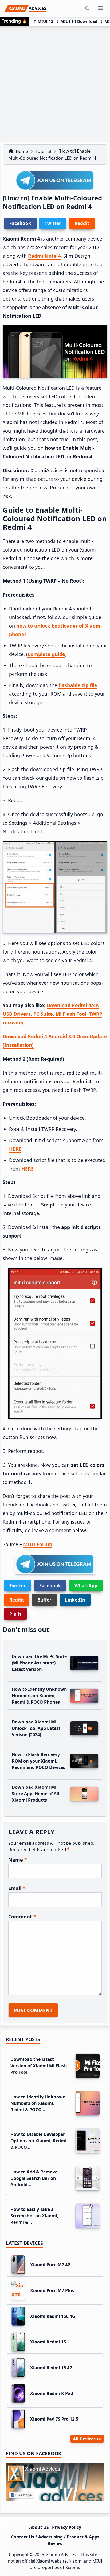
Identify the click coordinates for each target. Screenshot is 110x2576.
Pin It (15, 1614)
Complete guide (46, 654)
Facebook (50, 1586)
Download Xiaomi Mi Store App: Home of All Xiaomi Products (36, 1794)
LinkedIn (75, 1600)
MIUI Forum (38, 1544)
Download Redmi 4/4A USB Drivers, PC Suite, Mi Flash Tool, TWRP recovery (52, 1014)
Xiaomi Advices (61, 2555)
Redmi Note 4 (44, 256)
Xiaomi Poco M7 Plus (52, 2290)
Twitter (18, 1586)
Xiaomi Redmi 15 (48, 2342)
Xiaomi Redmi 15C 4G (53, 2316)
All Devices (84, 2439)
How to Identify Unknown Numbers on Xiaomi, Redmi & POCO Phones (39, 1696)
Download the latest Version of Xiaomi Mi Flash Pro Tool (39, 2066)
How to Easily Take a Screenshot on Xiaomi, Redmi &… (34, 2216)
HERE (15, 1149)
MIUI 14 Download (79, 21)
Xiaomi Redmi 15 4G (51, 2368)
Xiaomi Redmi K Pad (52, 2393)
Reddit (17, 1600)
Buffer (44, 1600)
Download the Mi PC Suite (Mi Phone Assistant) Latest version (39, 1663)
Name (18, 1860)
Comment (22, 1917)
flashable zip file (78, 685)
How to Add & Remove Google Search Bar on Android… (34, 2178)
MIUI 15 (46, 21)
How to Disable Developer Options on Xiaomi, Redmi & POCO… (38, 2141)
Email (17, 1888)
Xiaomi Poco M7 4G (50, 2265)
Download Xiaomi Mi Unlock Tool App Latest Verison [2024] (36, 1728)
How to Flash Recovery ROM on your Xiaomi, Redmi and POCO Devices (38, 1761)
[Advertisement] (55, 84)
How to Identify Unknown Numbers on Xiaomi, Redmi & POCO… (38, 2103)
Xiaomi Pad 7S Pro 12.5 (54, 2419)
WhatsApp (86, 1586)
